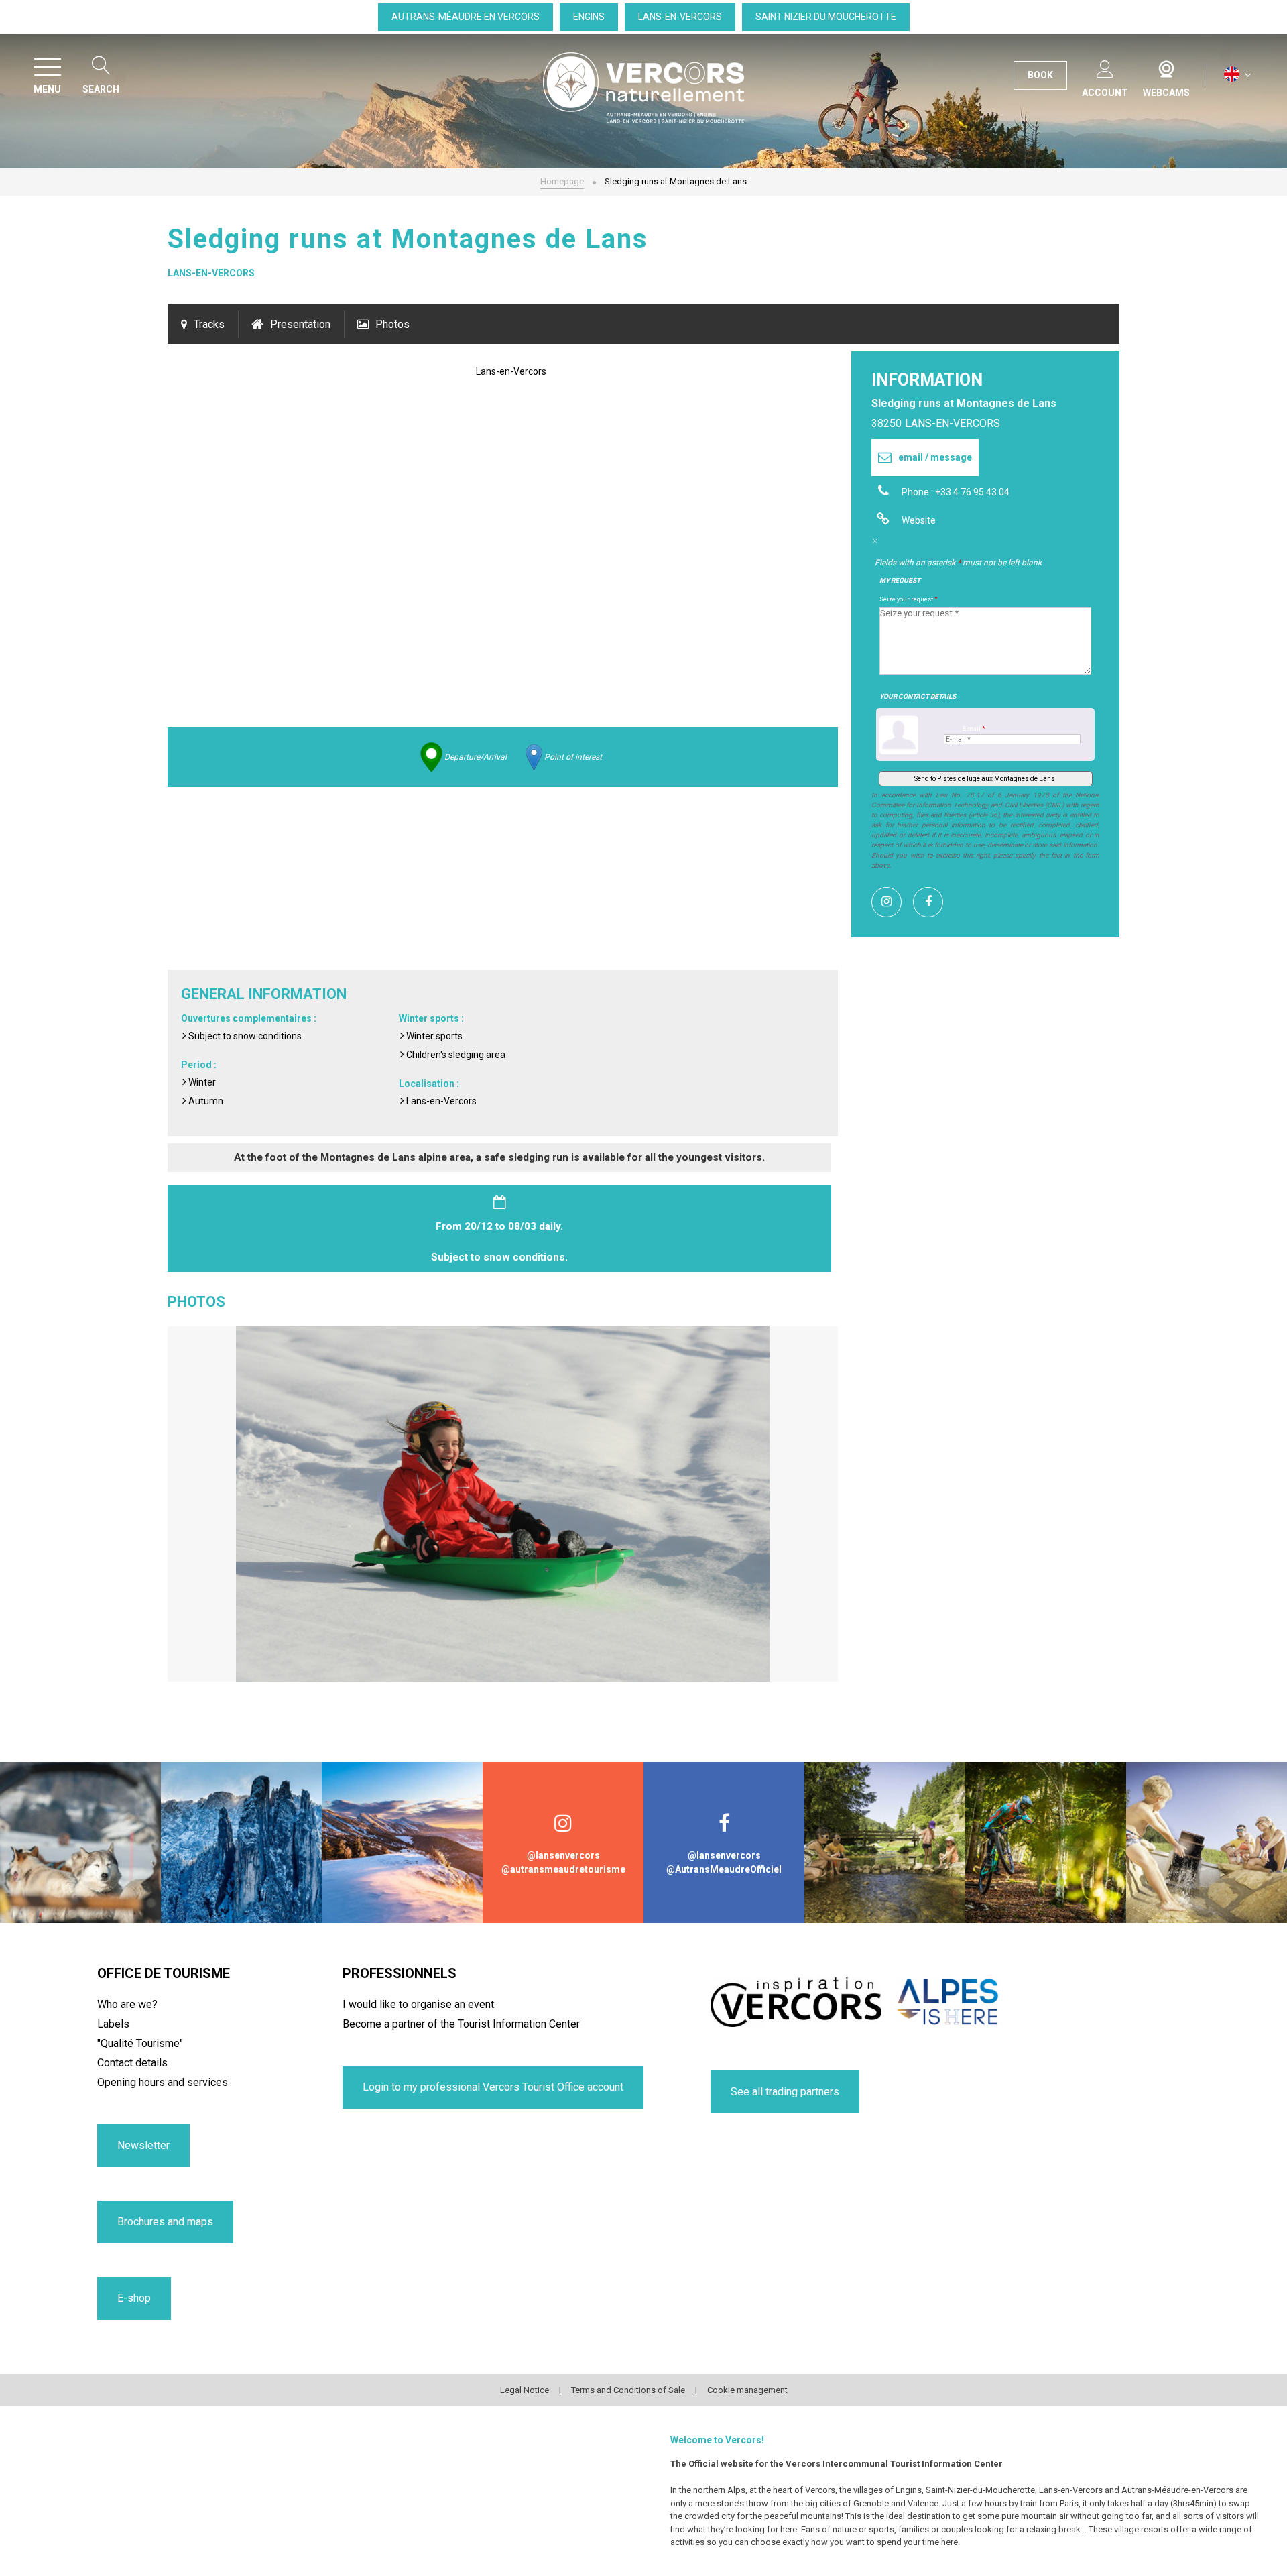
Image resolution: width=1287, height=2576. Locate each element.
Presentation (300, 324)
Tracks (209, 324)
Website (919, 520)
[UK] (1238, 75)
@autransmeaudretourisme (563, 1869)
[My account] (1105, 67)
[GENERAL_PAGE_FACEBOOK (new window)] (933, 902)
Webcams (1166, 66)
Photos (392, 324)
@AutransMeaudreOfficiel (724, 1869)
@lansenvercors (563, 1855)
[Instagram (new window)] (892, 902)
